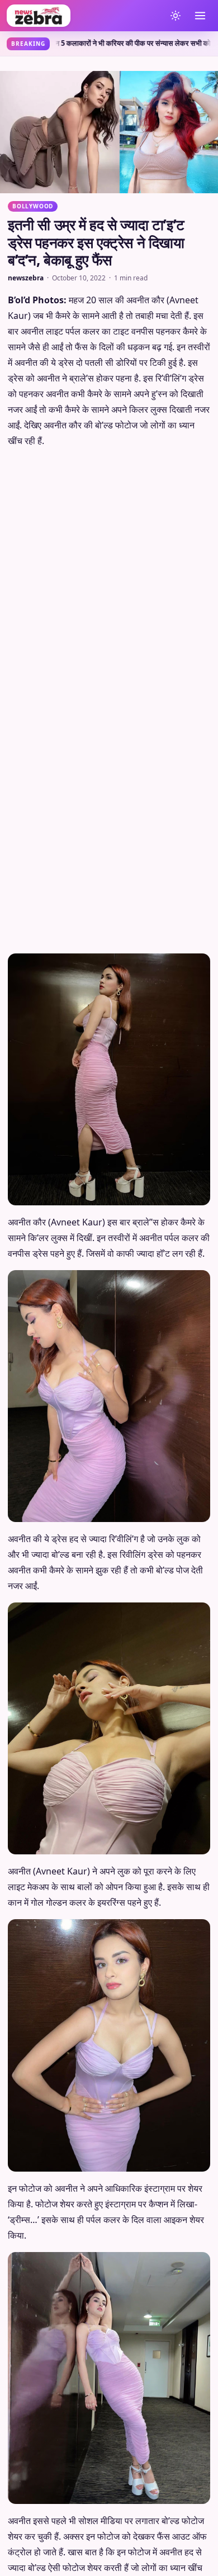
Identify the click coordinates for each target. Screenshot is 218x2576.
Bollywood (33, 206)
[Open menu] (200, 16)
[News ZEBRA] (83, 16)
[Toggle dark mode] (176, 16)
